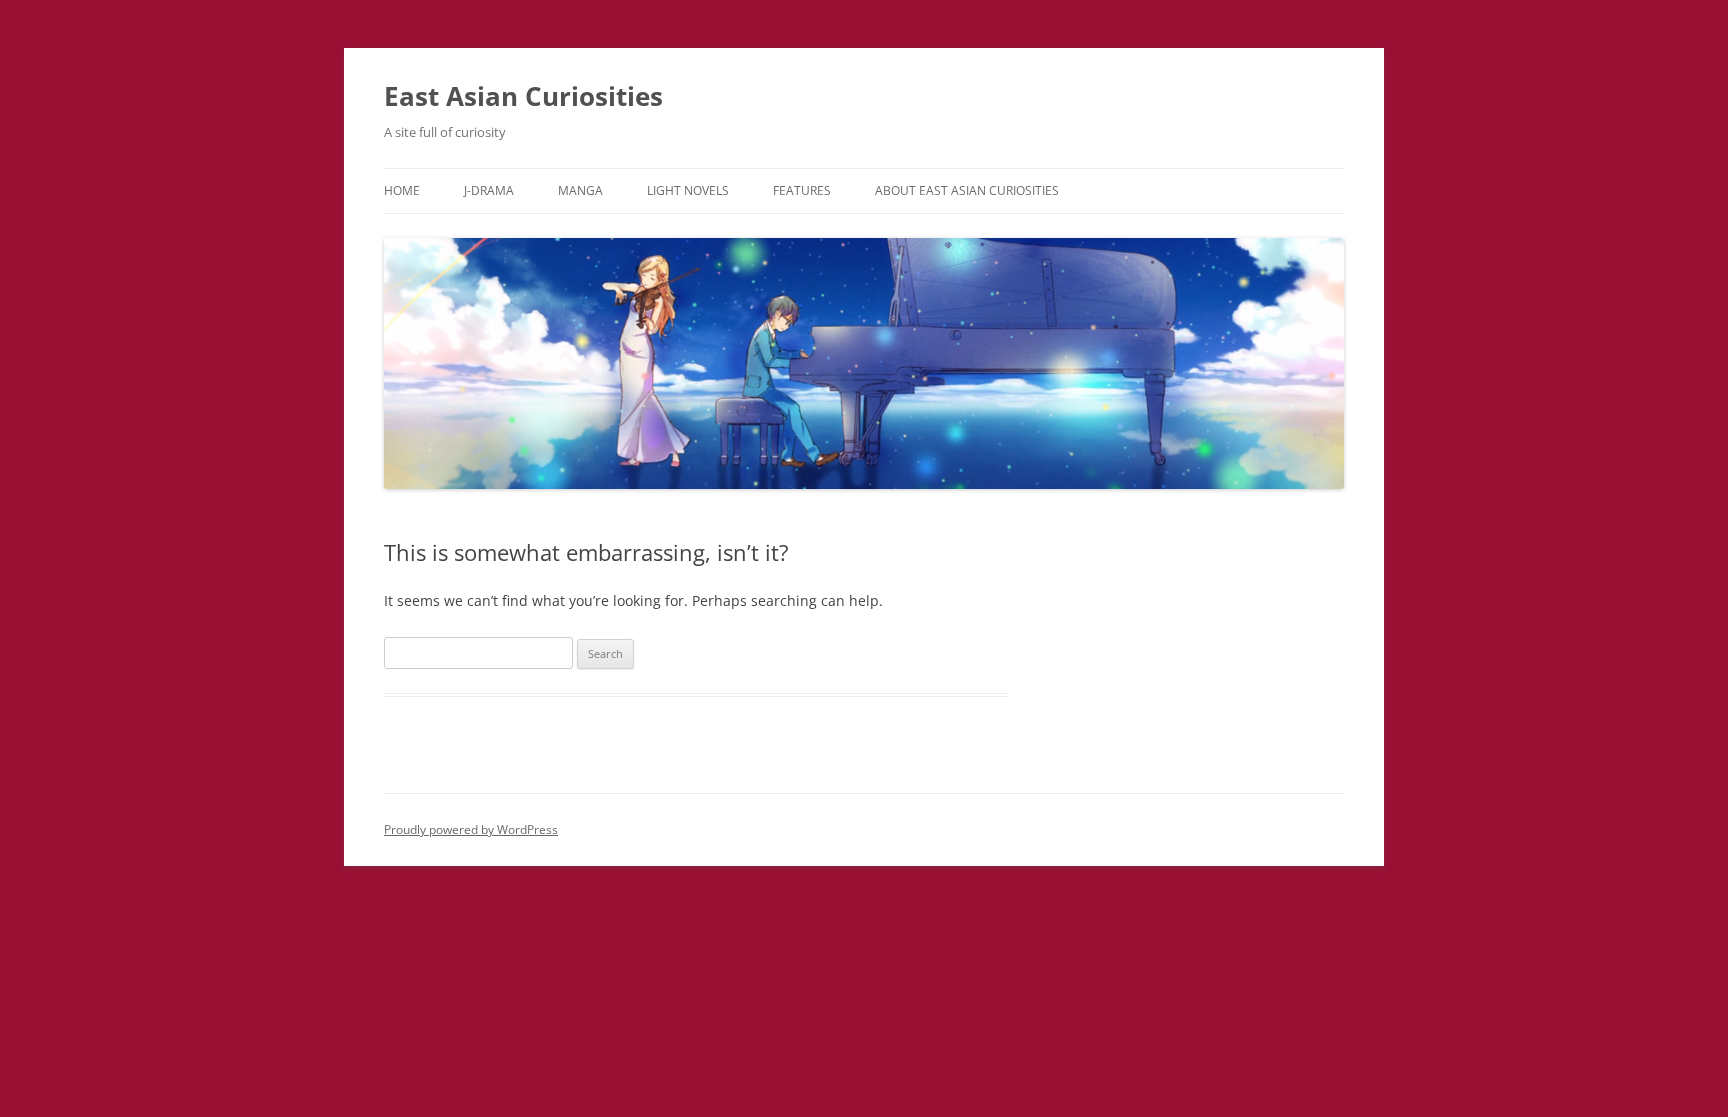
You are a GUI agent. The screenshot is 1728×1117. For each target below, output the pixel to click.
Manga (580, 190)
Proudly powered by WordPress (471, 829)
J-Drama (489, 190)
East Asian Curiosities (523, 96)
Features (802, 190)
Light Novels (688, 190)
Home (402, 190)
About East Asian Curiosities (967, 190)
